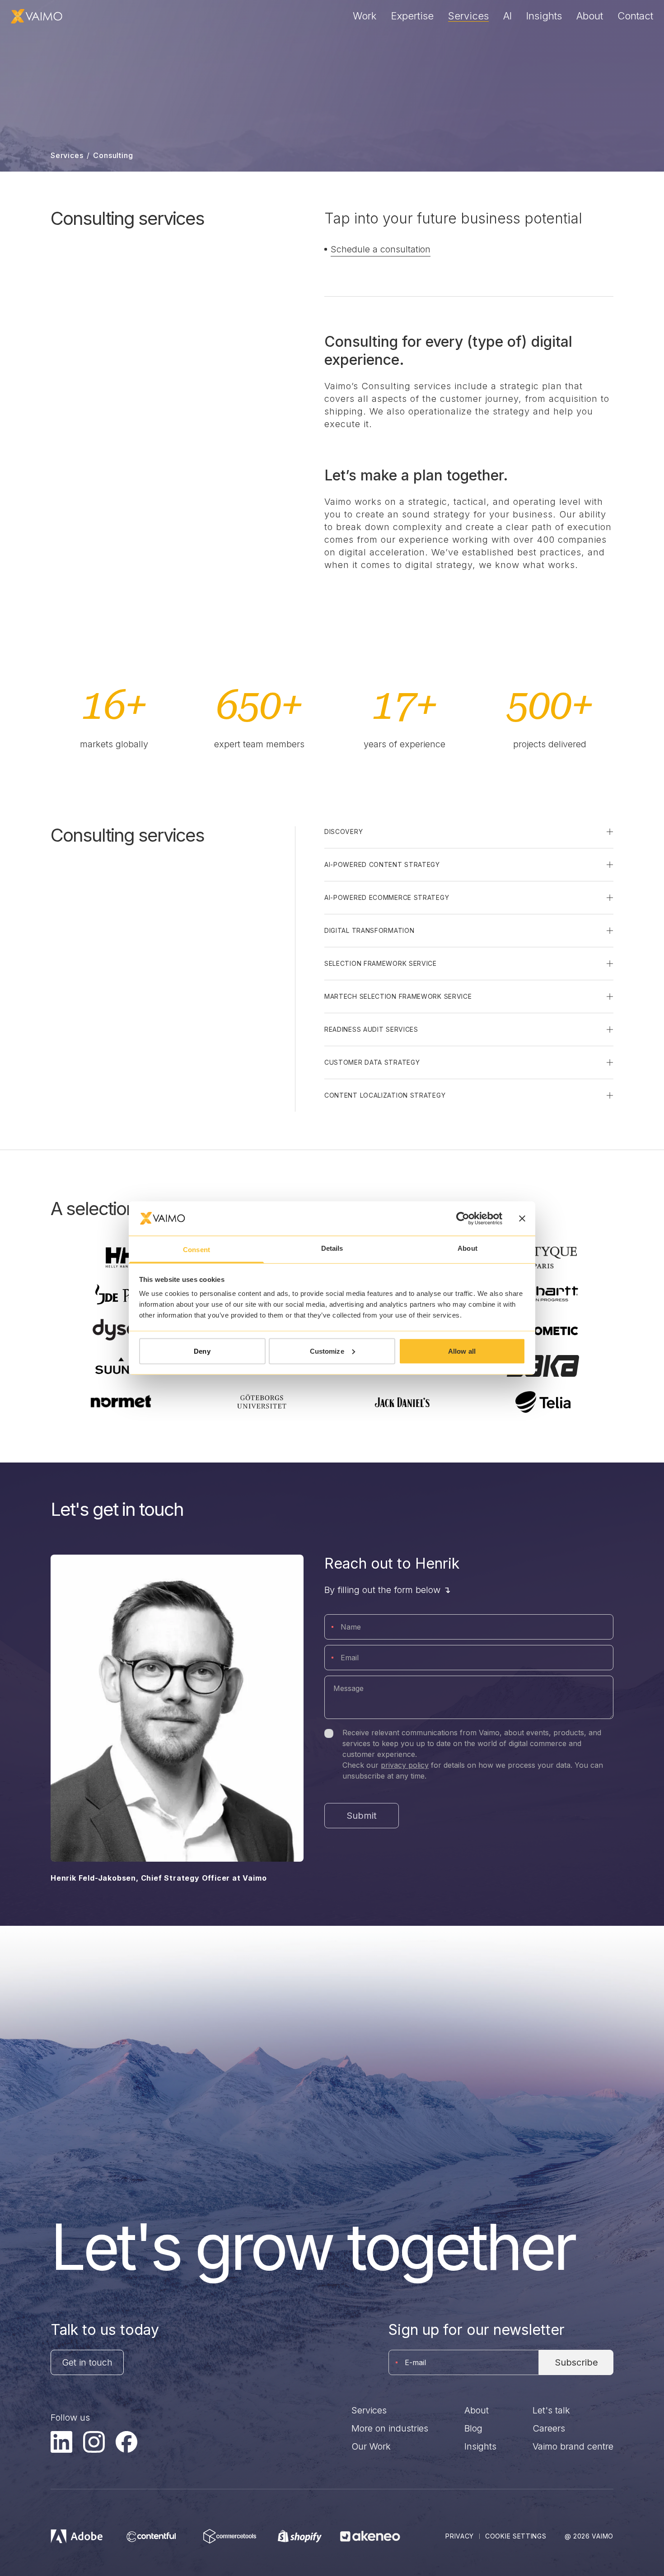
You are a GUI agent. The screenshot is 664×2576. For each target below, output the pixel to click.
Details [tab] (332, 1248)
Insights (544, 16)
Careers (549, 2428)
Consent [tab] (196, 1250)
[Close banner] (522, 1218)
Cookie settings (516, 2536)
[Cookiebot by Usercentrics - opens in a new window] (463, 1218)
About (590, 16)
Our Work (371, 2446)
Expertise (412, 16)
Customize (327, 1351)
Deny (202, 1351)
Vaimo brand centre (573, 2446)
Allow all (462, 1351)
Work (365, 16)
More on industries (390, 2428)
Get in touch (87, 2362)
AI (507, 16)
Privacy (460, 2536)
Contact (635, 16)
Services (468, 16)
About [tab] (468, 1248)
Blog (473, 2428)
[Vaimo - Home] (37, 16)
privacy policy (405, 1765)
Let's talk (551, 2410)
